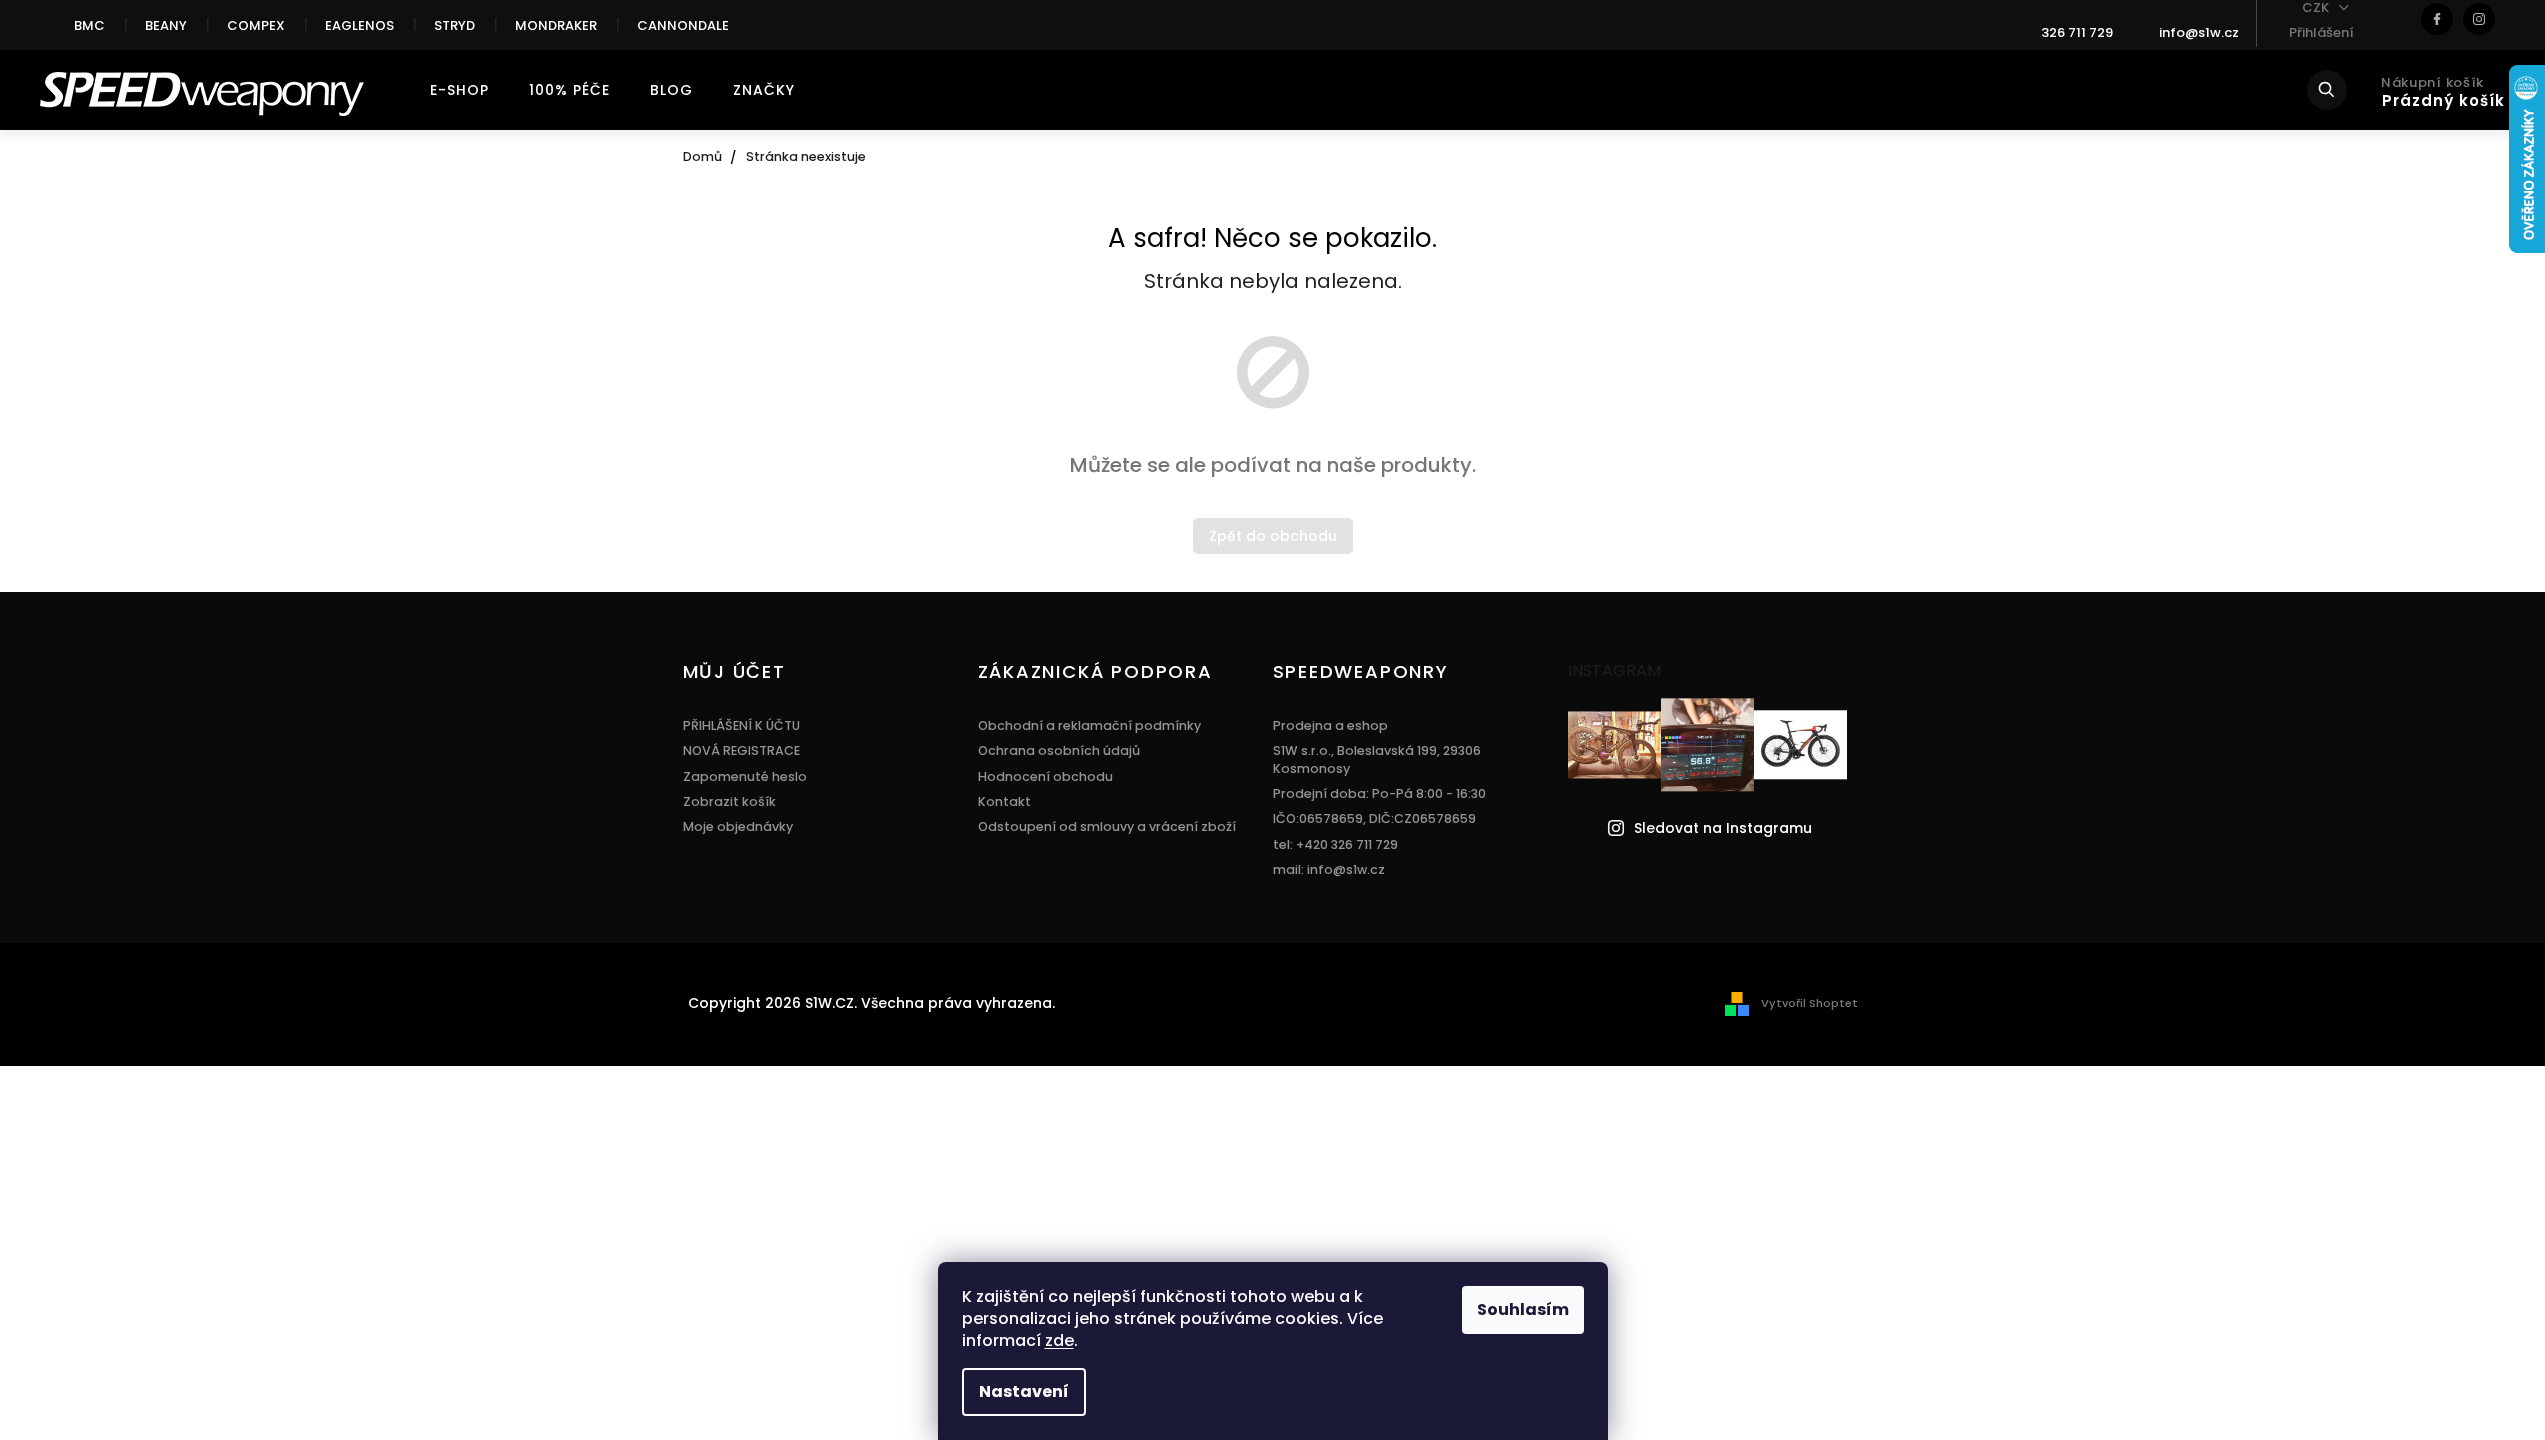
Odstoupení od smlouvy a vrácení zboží (1107, 826)
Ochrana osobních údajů (1059, 750)
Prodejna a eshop (1330, 725)
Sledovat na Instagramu (1723, 828)
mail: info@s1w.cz (1329, 869)
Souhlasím (1523, 1309)
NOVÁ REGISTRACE (741, 750)
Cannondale (683, 25)
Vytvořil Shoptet (1809, 1003)
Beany (166, 25)
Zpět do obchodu (1273, 536)
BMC (89, 25)
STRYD (454, 25)
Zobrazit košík (729, 801)
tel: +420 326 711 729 (1335, 844)
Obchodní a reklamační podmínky (1089, 725)
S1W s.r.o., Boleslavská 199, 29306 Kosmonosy (1377, 759)
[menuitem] (459, 90)
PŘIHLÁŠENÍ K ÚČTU (741, 725)
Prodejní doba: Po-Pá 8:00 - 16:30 (1379, 793)
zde (1059, 1340)
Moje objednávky (738, 826)
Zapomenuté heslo (745, 776)
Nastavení (1024, 1391)
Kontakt (1004, 801)
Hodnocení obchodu (1045, 776)
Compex (256, 25)
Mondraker (556, 25)
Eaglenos (359, 25)
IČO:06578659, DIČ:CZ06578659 (1374, 818)
